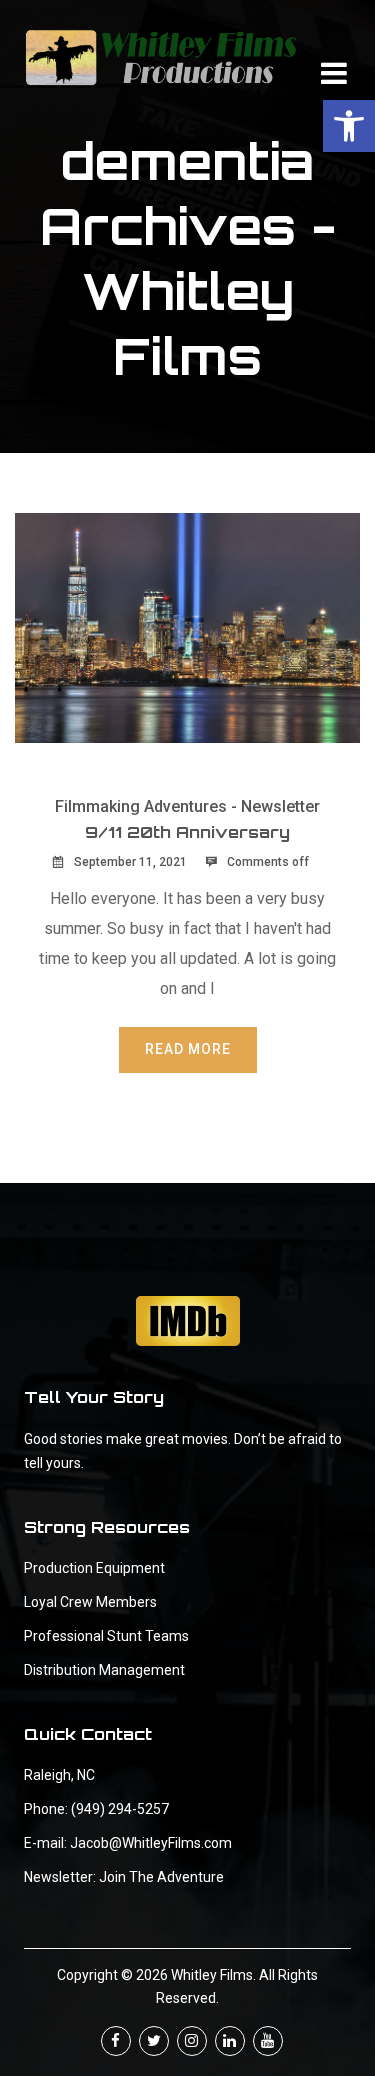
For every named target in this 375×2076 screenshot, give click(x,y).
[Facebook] (116, 2041)
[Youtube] (268, 2041)
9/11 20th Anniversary (187, 832)
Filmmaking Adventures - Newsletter (187, 806)
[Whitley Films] (161, 57)
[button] (349, 126)
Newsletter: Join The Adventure (124, 1877)
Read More (188, 1049)
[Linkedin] (230, 2041)
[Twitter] (154, 2041)
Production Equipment (94, 1568)
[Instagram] (192, 2041)
